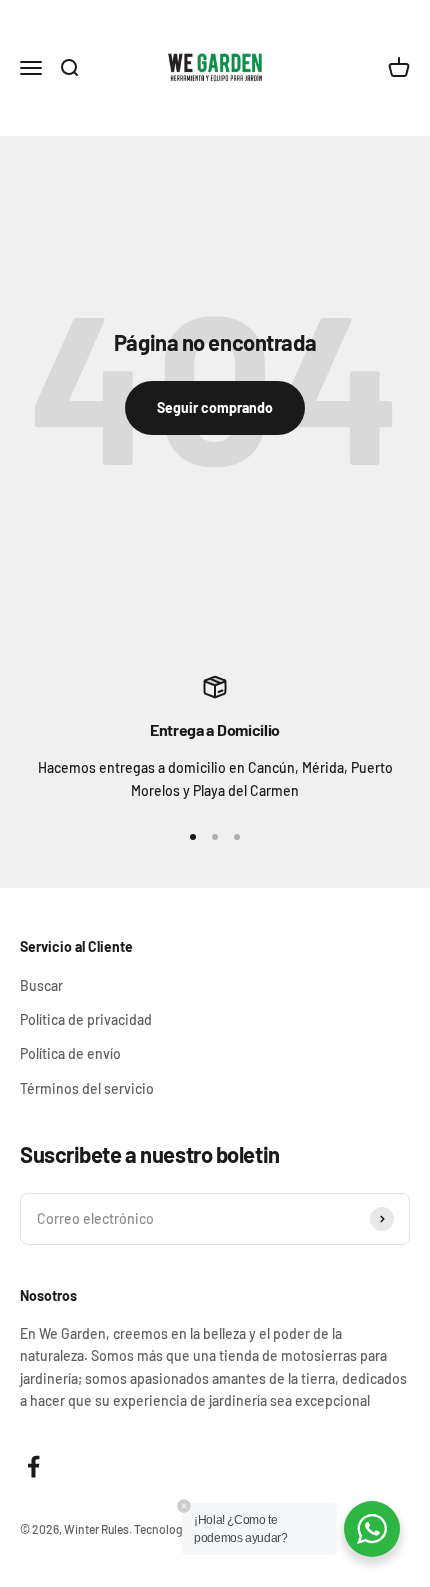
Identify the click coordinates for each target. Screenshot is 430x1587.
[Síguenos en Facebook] (33, 1466)
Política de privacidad (86, 1019)
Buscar (41, 985)
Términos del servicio (87, 1088)
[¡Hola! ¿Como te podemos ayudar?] (372, 1529)
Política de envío (70, 1053)
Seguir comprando (215, 407)
